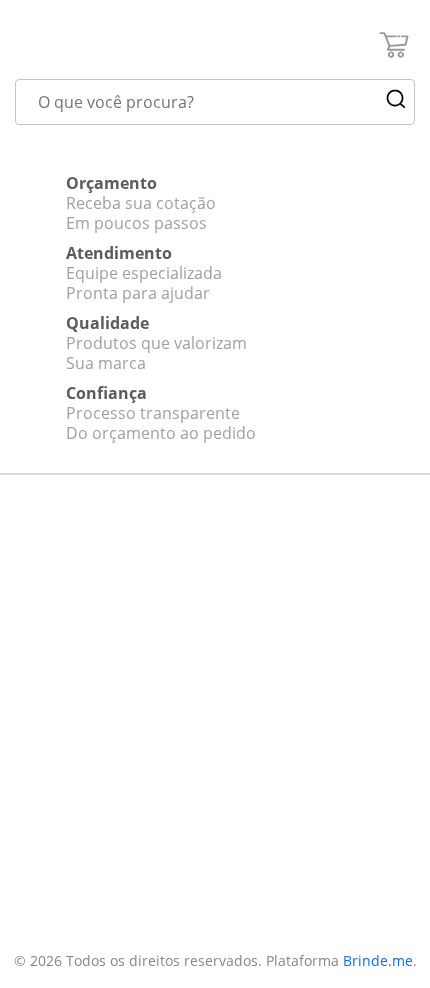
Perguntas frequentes (85, 663)
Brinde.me (378, 960)
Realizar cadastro (69, 794)
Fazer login (48, 819)
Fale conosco (56, 638)
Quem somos (57, 612)
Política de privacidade (86, 689)
